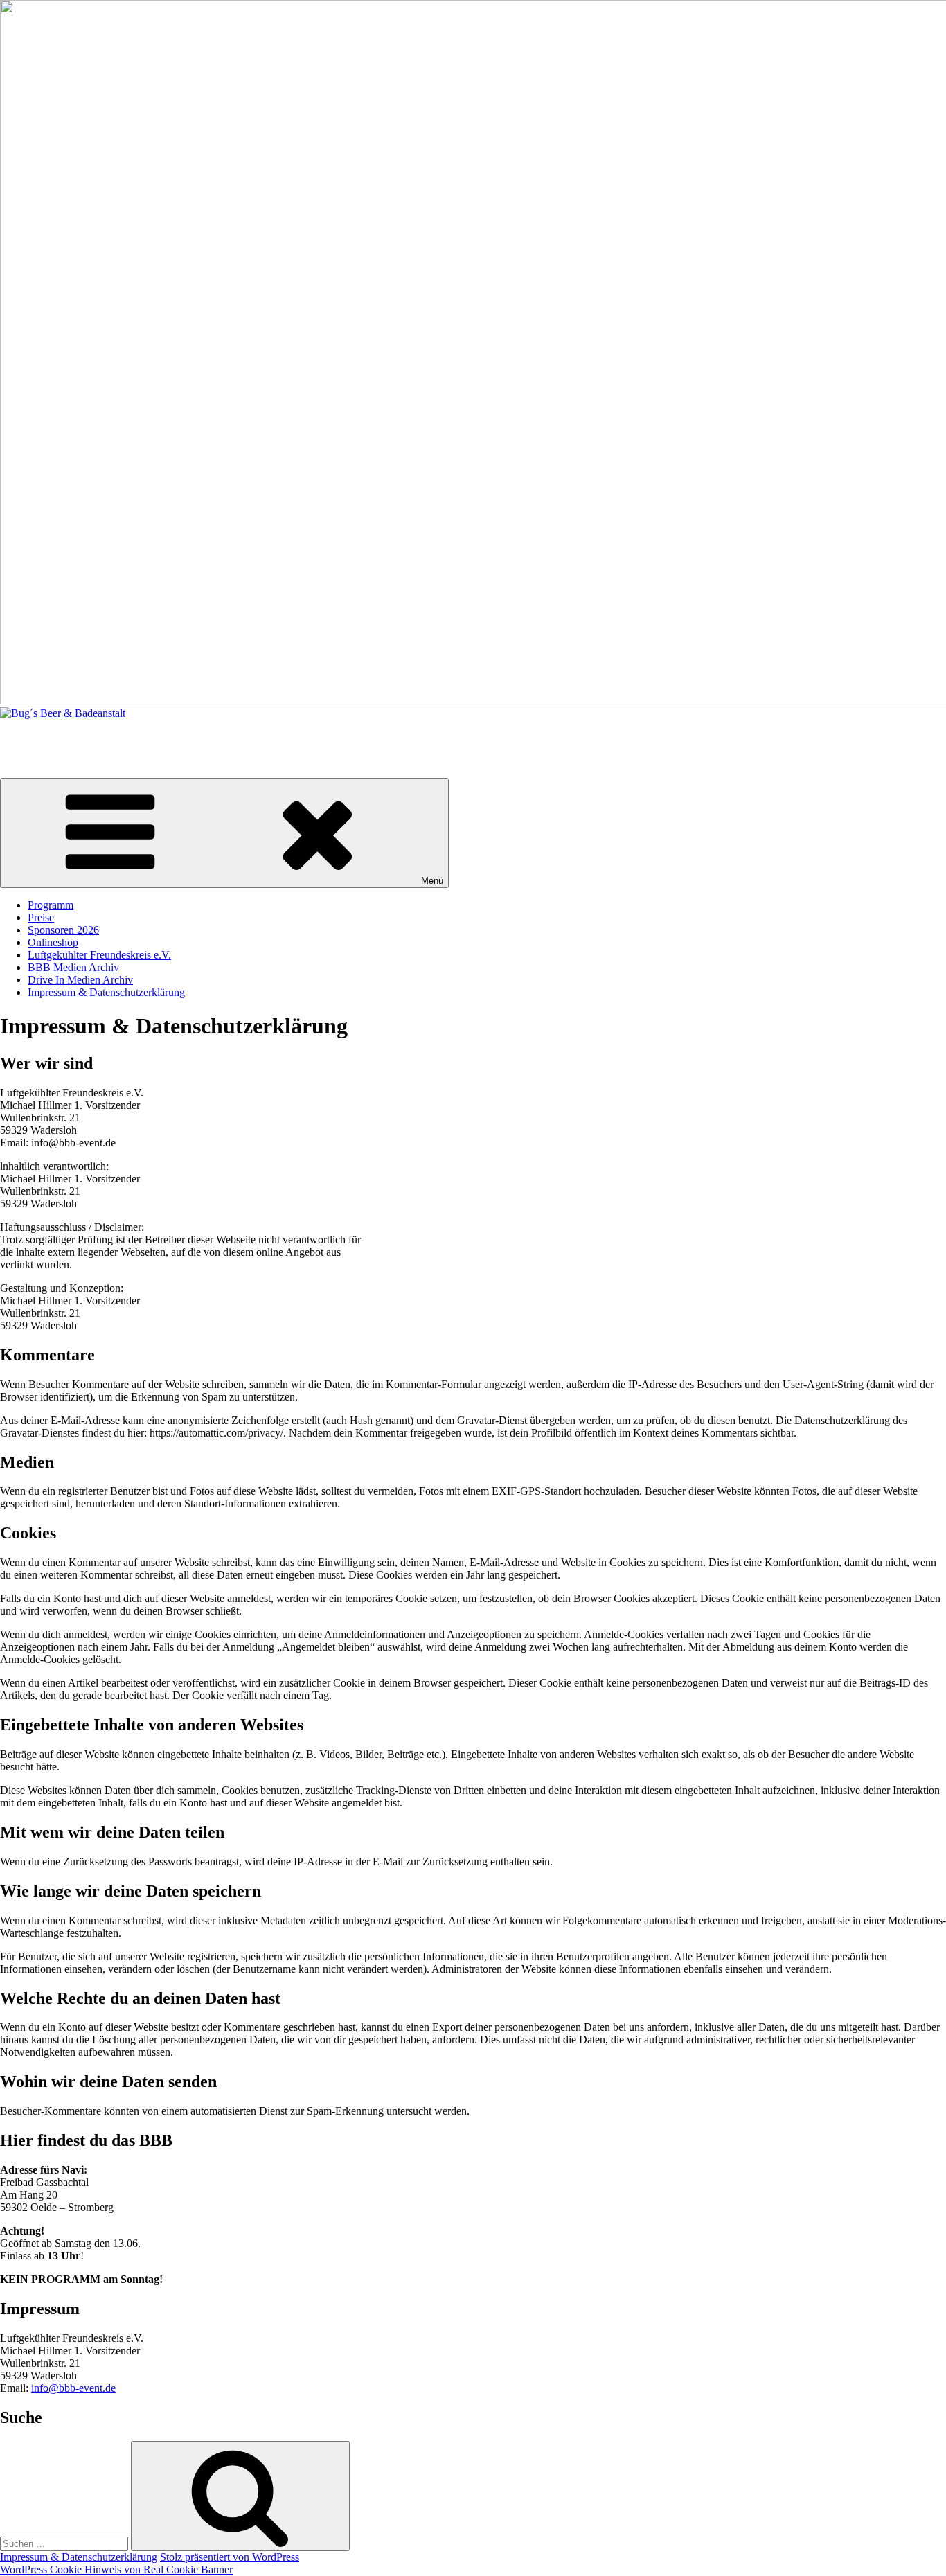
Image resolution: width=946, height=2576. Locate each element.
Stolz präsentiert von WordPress (230, 2557)
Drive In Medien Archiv (80, 980)
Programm (51, 905)
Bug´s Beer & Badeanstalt (57, 737)
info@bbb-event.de (73, 2388)
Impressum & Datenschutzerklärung (106, 992)
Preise (41, 917)
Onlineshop (53, 942)
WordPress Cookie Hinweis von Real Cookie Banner (116, 2569)
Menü (432, 881)
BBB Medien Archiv (73, 967)
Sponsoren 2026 (63, 930)
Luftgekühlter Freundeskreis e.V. (99, 955)
